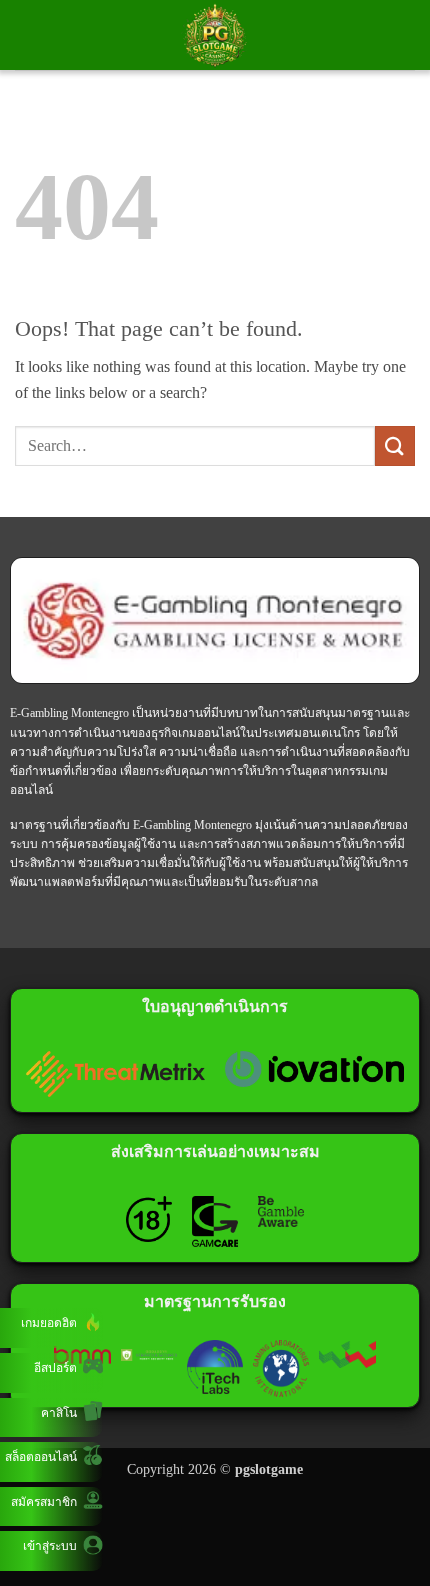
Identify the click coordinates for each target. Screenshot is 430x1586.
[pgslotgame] (215, 35)
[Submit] (395, 445)
